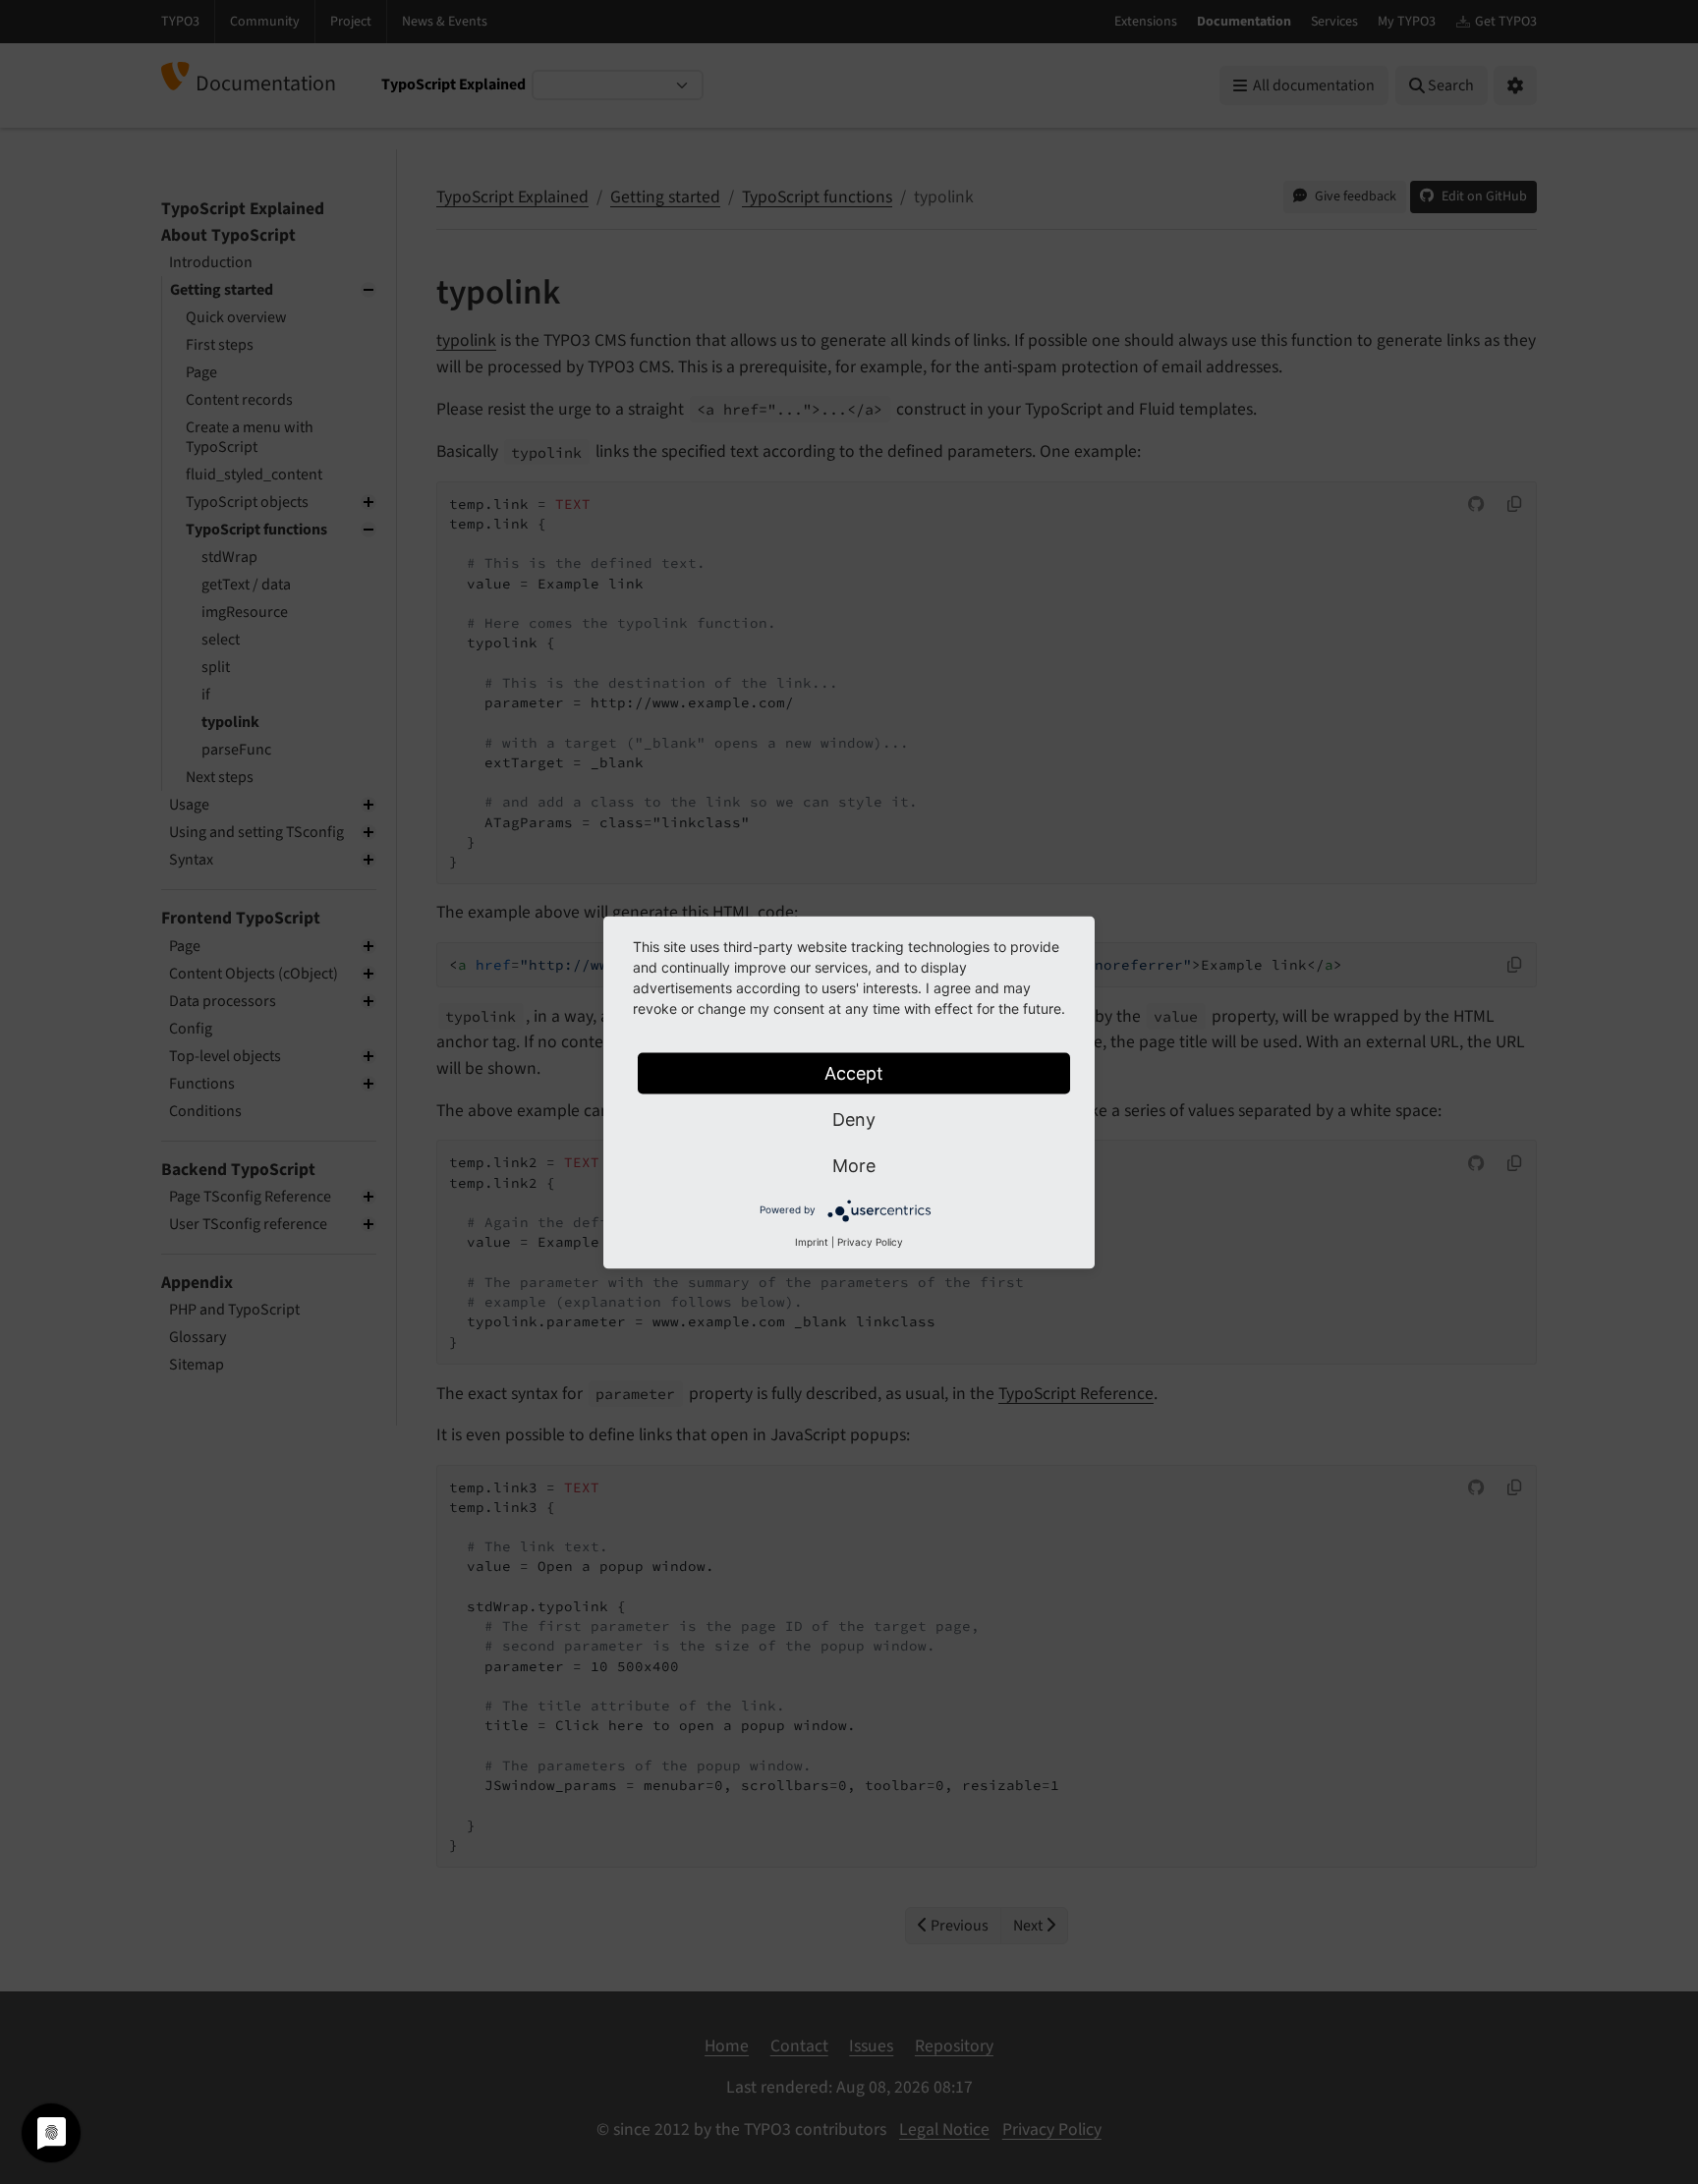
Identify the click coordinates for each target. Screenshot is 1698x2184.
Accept (854, 1072)
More (854, 1165)
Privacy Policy (870, 1241)
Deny (854, 1119)
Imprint (812, 1241)
